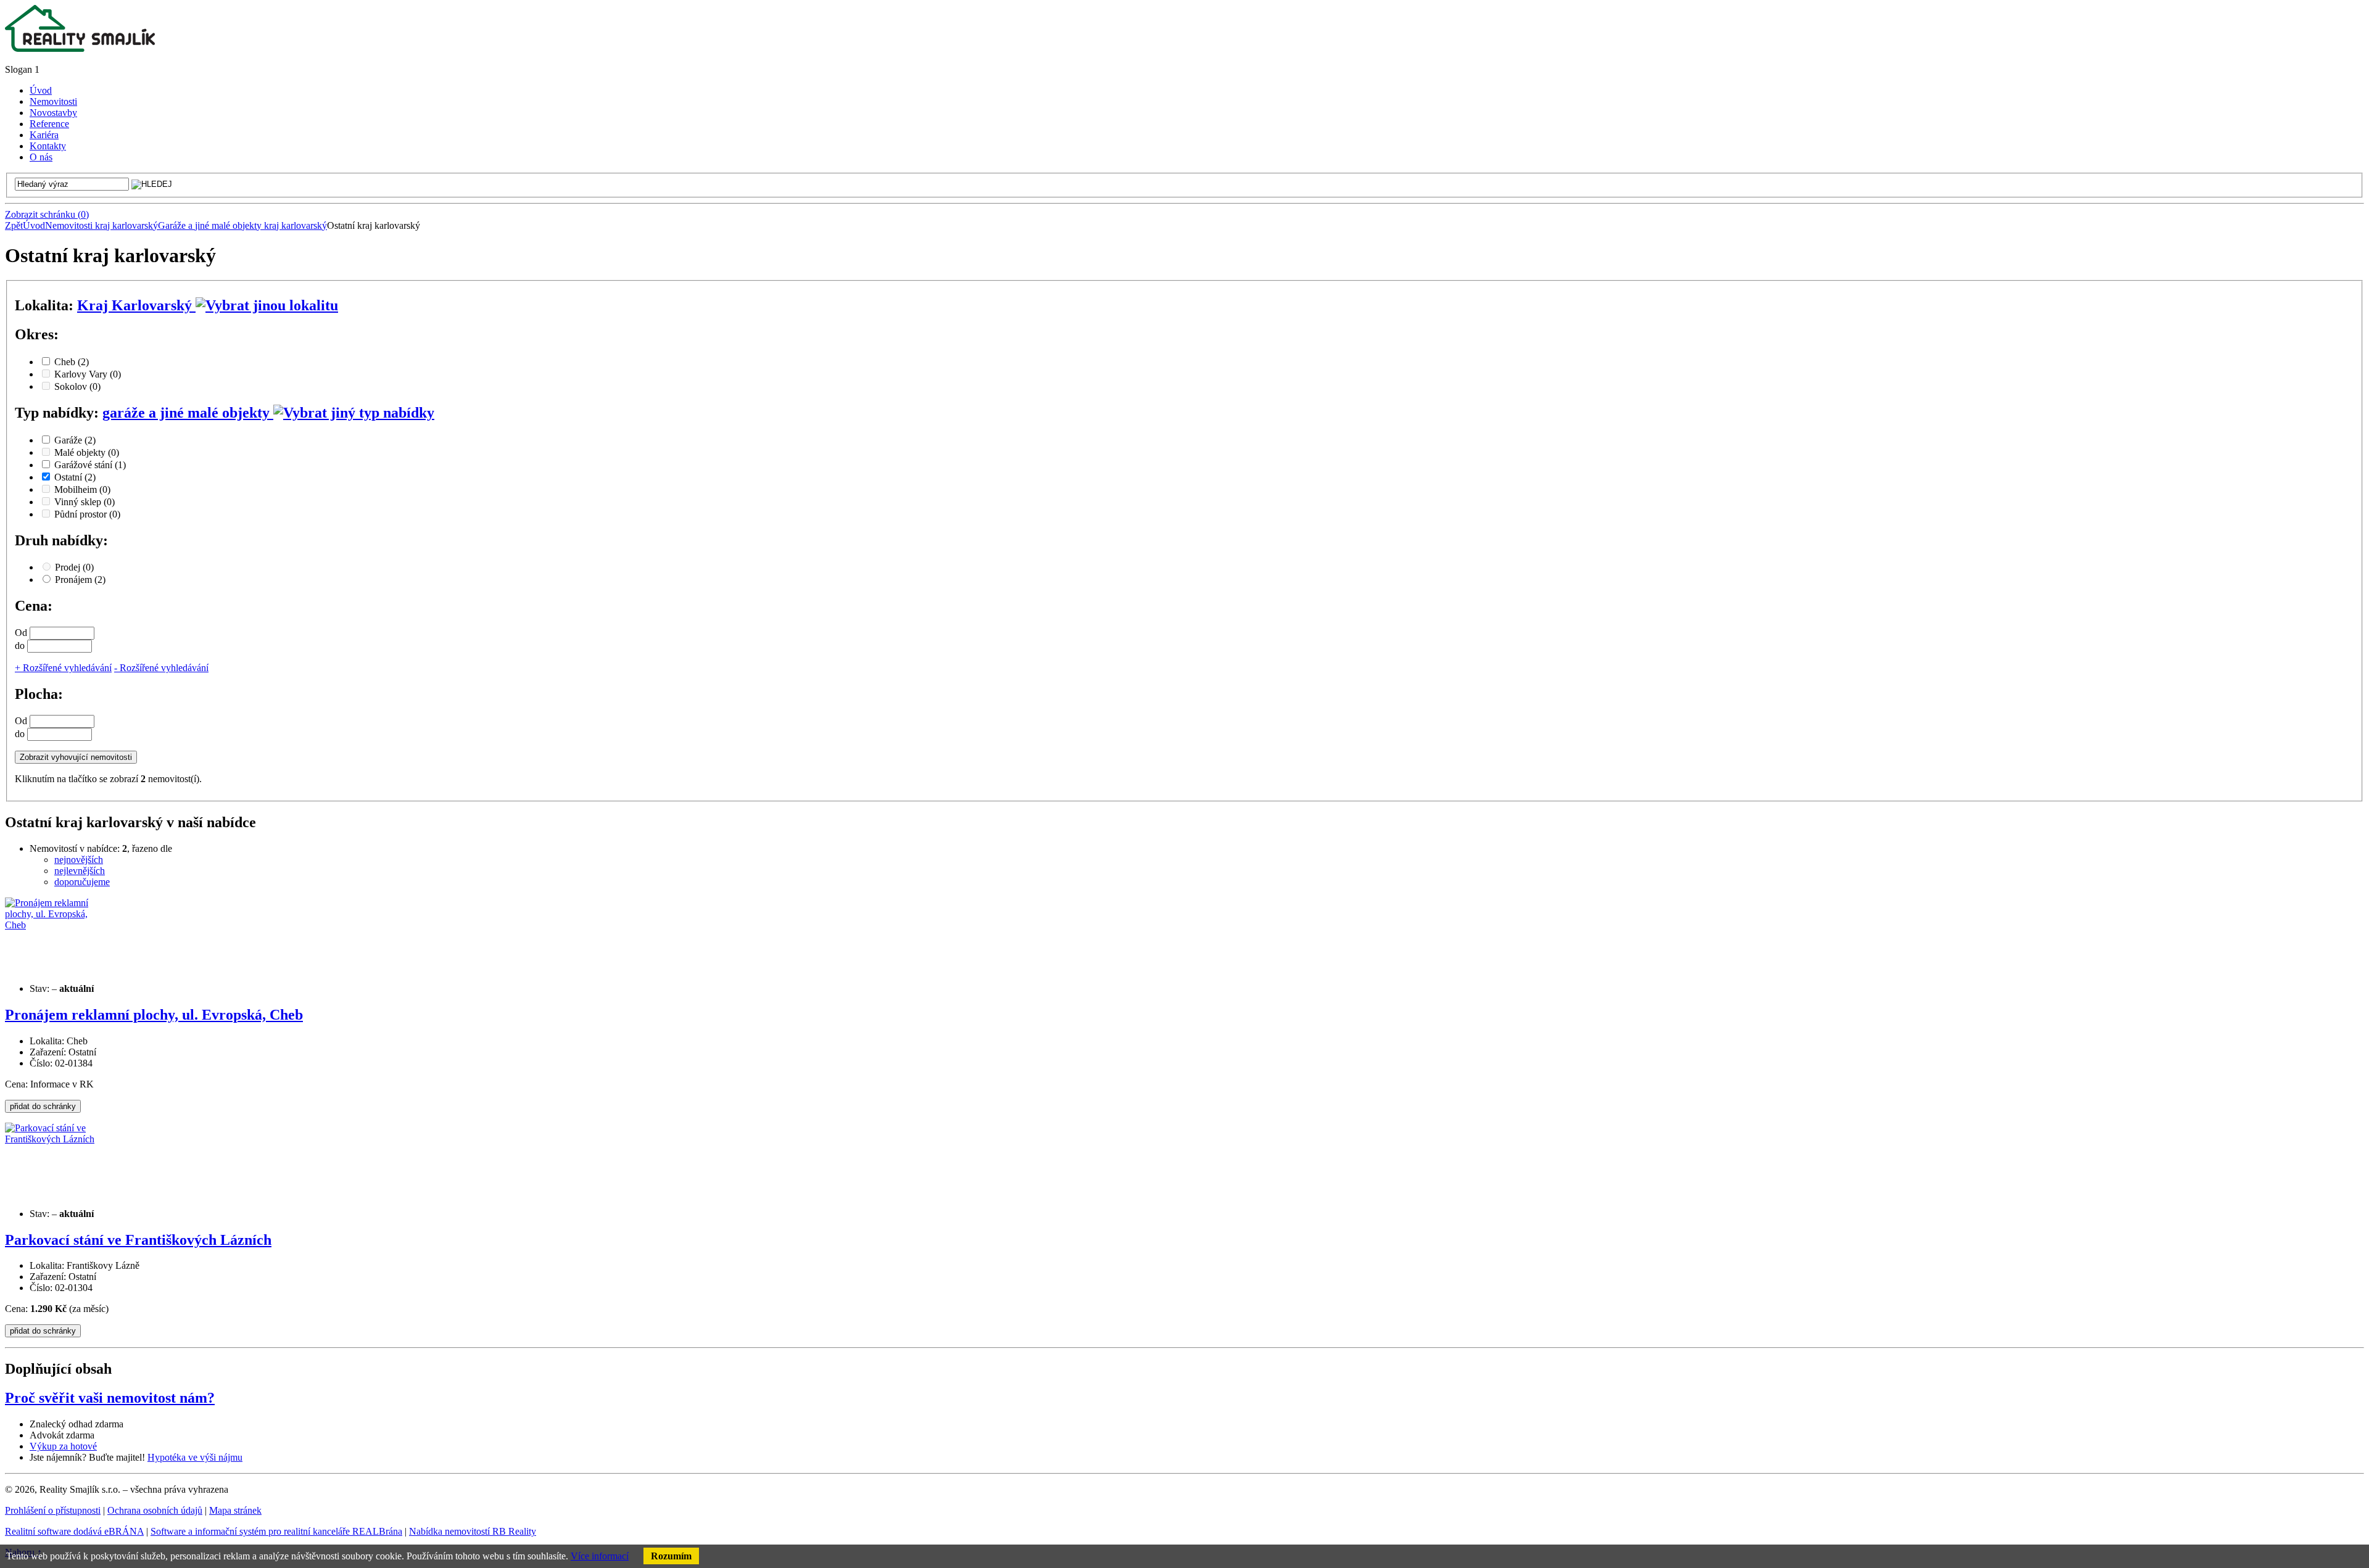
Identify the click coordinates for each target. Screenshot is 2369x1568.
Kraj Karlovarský (136, 305)
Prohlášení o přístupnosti (53, 1510)
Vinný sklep (85, 502)
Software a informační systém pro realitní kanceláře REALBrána (276, 1531)
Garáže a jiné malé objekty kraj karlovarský (242, 225)
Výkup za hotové (63, 1446)
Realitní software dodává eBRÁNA (74, 1531)
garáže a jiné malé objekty (188, 413)
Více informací (600, 1556)
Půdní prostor (87, 514)
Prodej (74, 567)
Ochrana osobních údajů (155, 1510)
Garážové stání (90, 465)
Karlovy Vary (88, 374)
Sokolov (77, 386)
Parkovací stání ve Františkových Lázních (138, 1240)
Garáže (75, 440)
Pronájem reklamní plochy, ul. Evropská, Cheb (154, 1015)
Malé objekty (87, 452)
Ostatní (75, 477)
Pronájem (80, 580)
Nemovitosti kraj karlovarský (101, 225)
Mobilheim (82, 489)
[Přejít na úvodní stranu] (80, 48)
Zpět (14, 225)
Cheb (72, 362)
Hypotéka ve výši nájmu (195, 1457)
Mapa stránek (235, 1510)
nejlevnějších (80, 871)
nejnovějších (79, 860)
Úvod (34, 225)
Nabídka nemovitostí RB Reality (473, 1531)
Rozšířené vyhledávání (63, 668)
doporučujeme (82, 882)
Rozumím (671, 1556)
